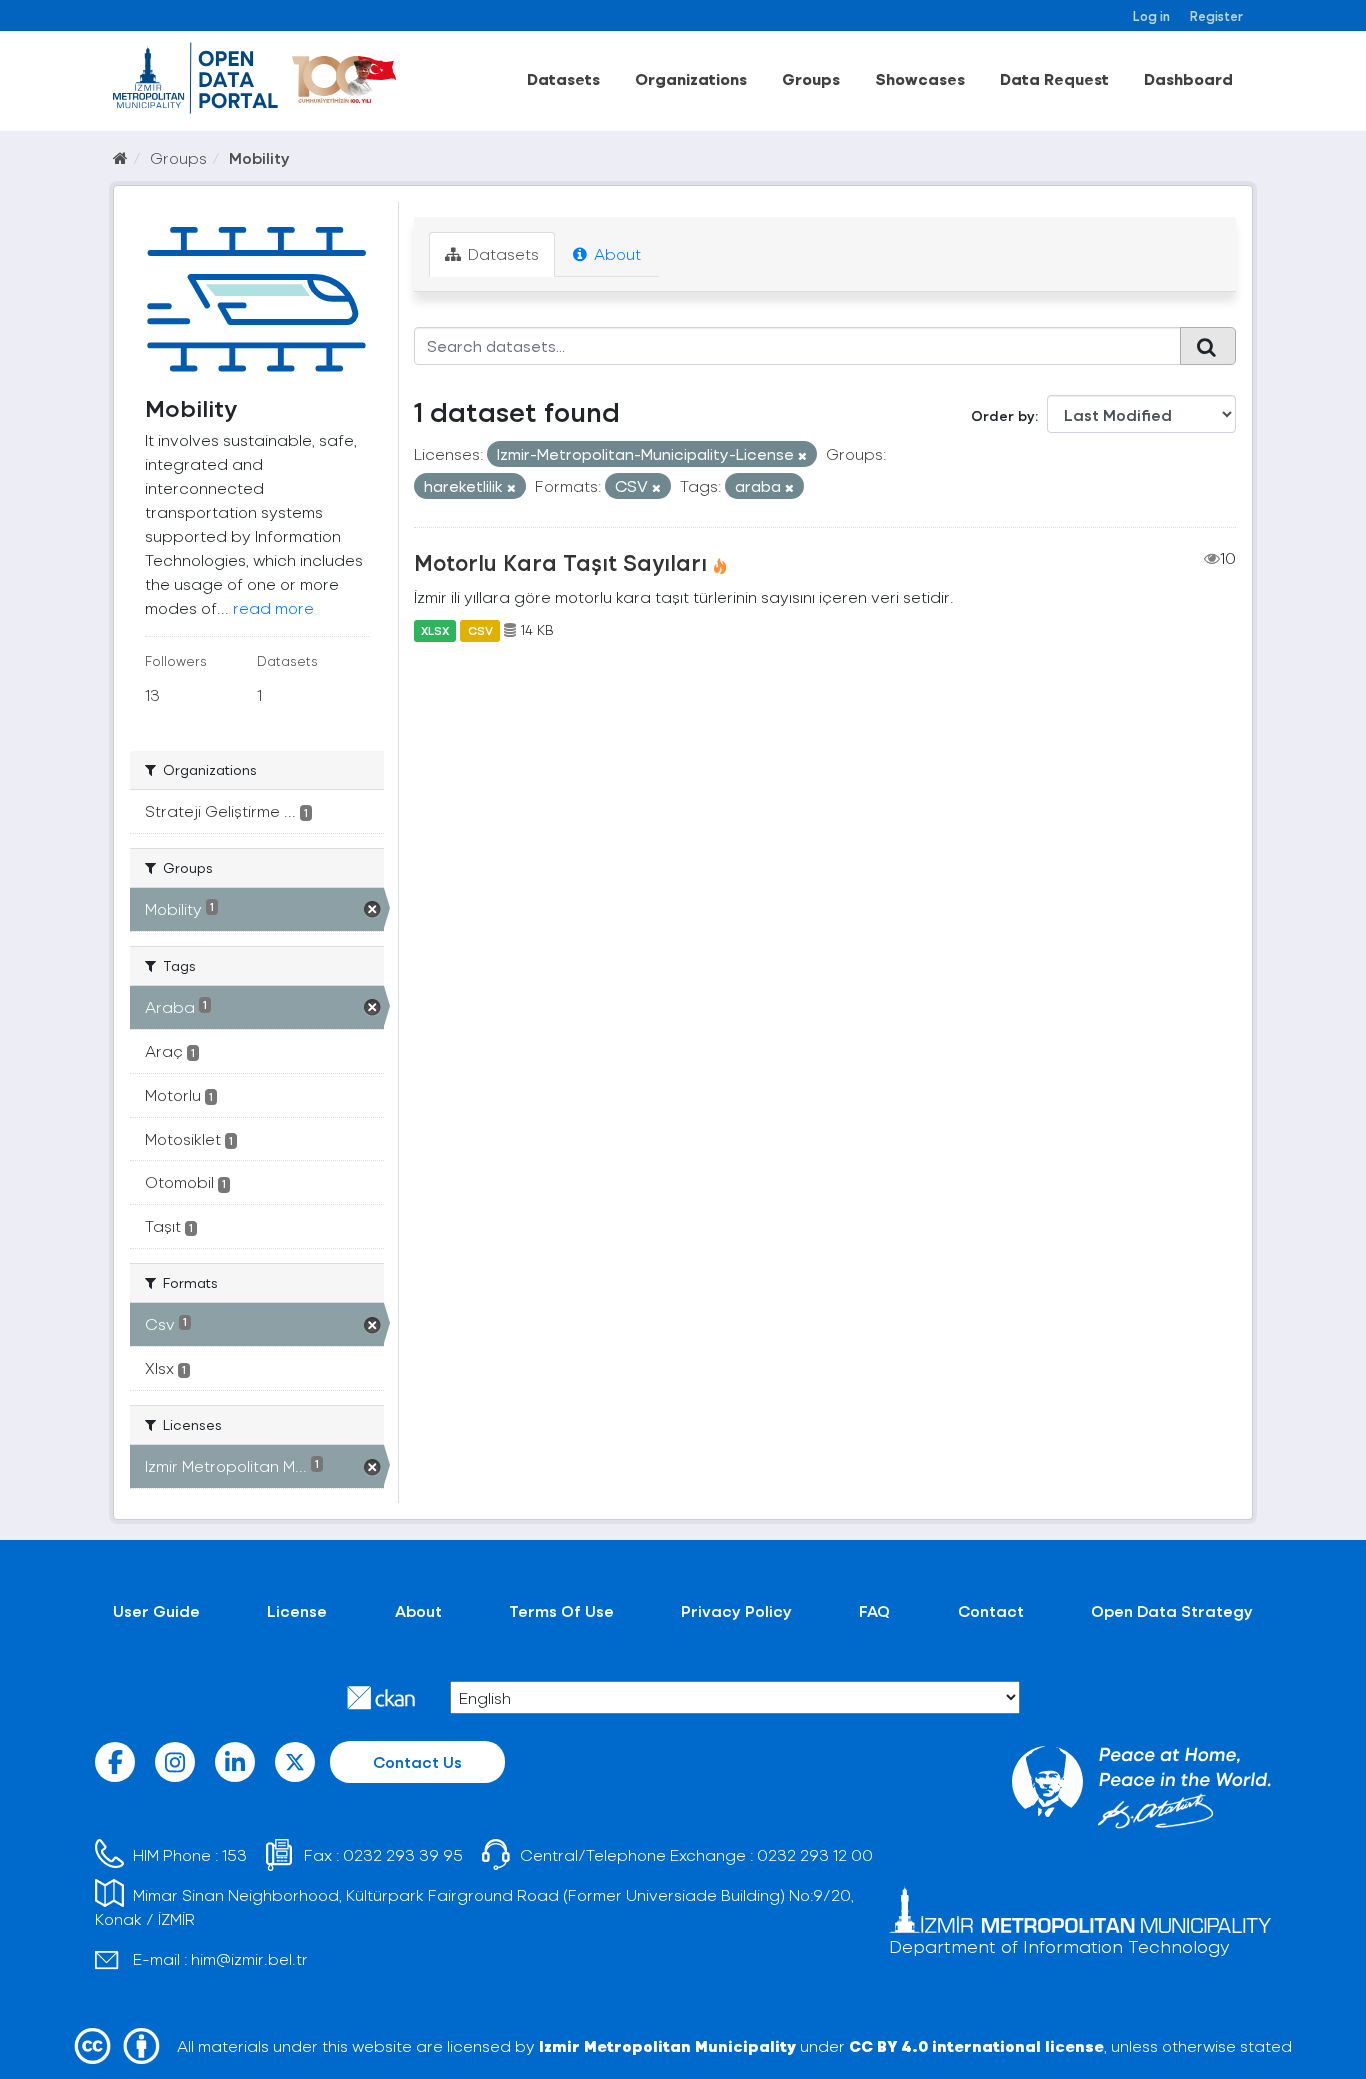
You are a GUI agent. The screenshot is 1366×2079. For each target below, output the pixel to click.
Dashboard (1188, 78)
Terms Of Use (561, 1610)
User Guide (156, 1610)
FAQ (874, 1610)
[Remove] (802, 455)
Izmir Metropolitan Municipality (667, 2045)
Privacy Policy (736, 1610)
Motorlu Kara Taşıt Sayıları (560, 562)
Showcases (920, 78)
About (615, 253)
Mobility (259, 157)
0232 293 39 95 (403, 1854)
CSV (480, 630)
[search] (1208, 346)
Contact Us (417, 1761)
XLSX (435, 630)
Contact (991, 1610)
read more (273, 607)
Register (1216, 15)
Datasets (563, 78)
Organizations (691, 78)
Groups (811, 78)
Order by (1003, 415)
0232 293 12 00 (815, 1854)
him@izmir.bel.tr (249, 1958)
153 (234, 1854)
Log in (1151, 15)
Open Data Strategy (1172, 1610)
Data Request (1054, 78)
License (297, 1610)
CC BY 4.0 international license (976, 2045)
